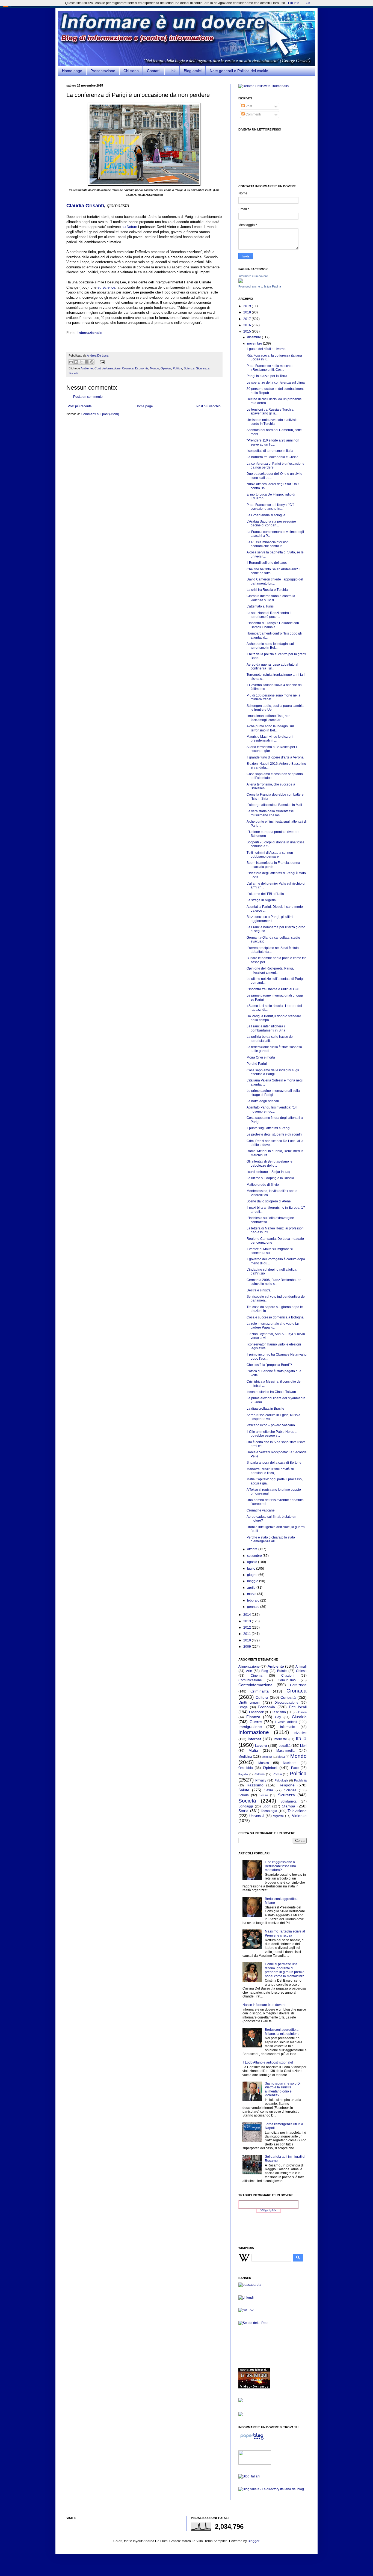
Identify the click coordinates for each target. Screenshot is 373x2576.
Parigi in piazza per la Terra (267, 376)
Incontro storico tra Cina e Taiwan (271, 1392)
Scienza (189, 368)
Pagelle (243, 1774)
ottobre (253, 1549)
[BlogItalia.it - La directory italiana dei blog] (271, 2489)
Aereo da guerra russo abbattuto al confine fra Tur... (272, 666)
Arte (249, 1671)
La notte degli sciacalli (263, 1101)
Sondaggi (246, 1806)
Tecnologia (269, 1811)
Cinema (257, 1676)
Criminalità (260, 1691)
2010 (248, 1640)
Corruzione (298, 1685)
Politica (177, 368)
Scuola (244, 1795)
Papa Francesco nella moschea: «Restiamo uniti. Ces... (270, 368)
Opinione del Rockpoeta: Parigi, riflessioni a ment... (270, 970)
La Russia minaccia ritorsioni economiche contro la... (268, 544)
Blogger (253, 2541)
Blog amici (193, 71)
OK (308, 3)
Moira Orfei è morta (261, 1057)
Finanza (253, 1717)
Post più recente (80, 406)
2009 (248, 1647)
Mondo (154, 368)
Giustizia (299, 1717)
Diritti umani (249, 1702)
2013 (248, 1621)
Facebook (256, 1712)
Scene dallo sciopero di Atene (269, 1201)
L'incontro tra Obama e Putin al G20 (273, 989)
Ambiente (87, 368)
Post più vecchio (208, 406)
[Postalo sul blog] (76, 362)
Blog (265, 1671)
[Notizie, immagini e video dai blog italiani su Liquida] (255, 2464)
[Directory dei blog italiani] (249, 2476)
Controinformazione (107, 368)
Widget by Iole (268, 2210)
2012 (248, 1628)
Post (248, 106)
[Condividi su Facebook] (87, 362)
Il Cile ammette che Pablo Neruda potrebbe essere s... (272, 1434)
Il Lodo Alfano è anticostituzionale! (268, 2062)
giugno (253, 1575)
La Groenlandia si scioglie (266, 515)
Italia (301, 1738)
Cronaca (128, 368)
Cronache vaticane (261, 1510)
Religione (287, 1785)
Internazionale (90, 333)
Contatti (154, 71)
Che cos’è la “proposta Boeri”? (269, 1365)
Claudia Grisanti (85, 206)
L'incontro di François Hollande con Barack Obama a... (273, 625)
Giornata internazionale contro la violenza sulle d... (271, 598)
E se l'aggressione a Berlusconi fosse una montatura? (280, 1866)
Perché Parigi (257, 1064)
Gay (278, 1717)
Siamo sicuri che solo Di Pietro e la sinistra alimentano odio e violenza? (283, 2089)
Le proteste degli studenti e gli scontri (274, 1134)
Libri (303, 1746)
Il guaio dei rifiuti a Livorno (266, 349)
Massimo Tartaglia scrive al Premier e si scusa (285, 1933)
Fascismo (279, 1712)
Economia (142, 368)
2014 (248, 1615)
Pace (295, 1768)
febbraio (254, 1600)
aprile (252, 1588)
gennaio (254, 1607)
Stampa (288, 1806)
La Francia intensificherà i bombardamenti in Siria (266, 1028)
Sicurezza (203, 368)
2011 (248, 1634)
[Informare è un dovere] (241, 282)
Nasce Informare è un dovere (264, 2005)
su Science (106, 287)
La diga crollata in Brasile (265, 1409)
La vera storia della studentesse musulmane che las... (270, 813)
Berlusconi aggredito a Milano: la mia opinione (282, 2032)
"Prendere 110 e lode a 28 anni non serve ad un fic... (273, 442)
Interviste (280, 1739)
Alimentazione (249, 1667)
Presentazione (103, 71)
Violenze (299, 1816)
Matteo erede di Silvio (263, 1185)
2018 (248, 312)
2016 (248, 325)
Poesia (277, 1774)
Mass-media (285, 1751)
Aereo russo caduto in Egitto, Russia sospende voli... (273, 1417)
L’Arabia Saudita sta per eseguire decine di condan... (271, 523)
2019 (248, 306)
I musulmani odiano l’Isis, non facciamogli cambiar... (269, 718)
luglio (252, 1569)
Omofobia (246, 1768)
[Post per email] (101, 362)
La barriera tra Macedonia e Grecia (273, 457)
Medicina (245, 1757)
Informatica (288, 1727)
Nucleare (290, 1763)
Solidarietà (288, 1801)
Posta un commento (88, 397)
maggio (253, 1581)
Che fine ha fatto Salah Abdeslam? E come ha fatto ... (274, 571)
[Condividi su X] (81, 362)
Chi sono (131, 71)
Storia (243, 1811)
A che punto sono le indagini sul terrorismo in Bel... (270, 646)
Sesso (264, 1795)
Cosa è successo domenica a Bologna (275, 1317)
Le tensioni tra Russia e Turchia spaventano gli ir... (270, 411)
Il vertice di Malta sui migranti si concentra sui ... (270, 1251)
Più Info (294, 3)
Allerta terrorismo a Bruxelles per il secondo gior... (272, 749)
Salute (244, 1790)
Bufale (282, 1671)
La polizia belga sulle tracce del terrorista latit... (270, 1039)
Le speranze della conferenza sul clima (276, 383)
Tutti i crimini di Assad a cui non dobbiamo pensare (270, 855)
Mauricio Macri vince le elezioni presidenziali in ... (270, 739)
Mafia (253, 1750)
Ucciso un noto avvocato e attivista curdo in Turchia (272, 422)
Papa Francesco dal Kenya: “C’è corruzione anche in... (271, 507)
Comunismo (287, 1680)
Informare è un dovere (253, 276)
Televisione (297, 1811)
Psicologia (281, 1780)
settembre (255, 1556)
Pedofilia (259, 1774)
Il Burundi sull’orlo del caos (267, 563)
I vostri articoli (286, 1722)
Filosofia (301, 1712)
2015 (248, 331)
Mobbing (267, 1757)
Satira (269, 1790)
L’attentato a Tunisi (260, 606)
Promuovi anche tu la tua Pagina (260, 286)
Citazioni (288, 1676)
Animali (301, 1667)
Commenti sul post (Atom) (100, 414)
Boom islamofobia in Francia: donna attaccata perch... (273, 865)
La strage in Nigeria (261, 900)
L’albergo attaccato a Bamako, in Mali (274, 805)
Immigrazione (250, 1727)
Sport (266, 1806)
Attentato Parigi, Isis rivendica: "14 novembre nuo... (272, 1109)
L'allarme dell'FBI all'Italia (265, 894)
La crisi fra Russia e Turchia (267, 590)
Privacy (261, 1780)
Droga (243, 1707)
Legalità (285, 1746)
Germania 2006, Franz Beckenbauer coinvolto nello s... (274, 1282)
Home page (72, 71)
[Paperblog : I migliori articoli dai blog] (252, 2440)
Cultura (262, 1697)
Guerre (256, 1722)
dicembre (254, 337)
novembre (255, 343)
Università (257, 1816)
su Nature (129, 227)
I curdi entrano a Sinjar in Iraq (268, 1172)
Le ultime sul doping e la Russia (270, 1178)
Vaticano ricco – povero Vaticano (271, 1425)
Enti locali (298, 1707)
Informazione (254, 1732)
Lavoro (261, 1745)
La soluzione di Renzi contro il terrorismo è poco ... (269, 615)
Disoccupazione (286, 1703)
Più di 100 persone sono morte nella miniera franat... (273, 697)
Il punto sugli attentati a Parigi (268, 1128)
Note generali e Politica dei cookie (239, 71)
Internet (254, 1739)
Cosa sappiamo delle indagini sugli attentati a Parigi (273, 1072)
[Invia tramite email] (71, 362)
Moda (281, 1757)
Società (73, 373)
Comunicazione (250, 1680)
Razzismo (255, 1785)
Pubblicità (300, 1780)
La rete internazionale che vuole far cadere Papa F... (273, 1326)
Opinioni (166, 368)
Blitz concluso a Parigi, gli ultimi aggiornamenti (270, 919)
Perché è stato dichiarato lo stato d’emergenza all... (271, 1539)
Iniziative (300, 1733)
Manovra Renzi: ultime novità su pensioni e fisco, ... (270, 1471)
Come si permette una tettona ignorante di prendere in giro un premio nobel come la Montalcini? (285, 1970)
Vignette (278, 1816)
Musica (264, 1763)
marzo (252, 1594)
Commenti (253, 114)
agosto (253, 1562)
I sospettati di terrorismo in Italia (270, 451)
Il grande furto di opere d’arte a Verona (275, 757)
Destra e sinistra (259, 1290)
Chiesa (301, 1671)
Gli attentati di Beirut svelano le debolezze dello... (270, 1163)
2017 (248, 319)
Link (172, 71)
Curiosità (288, 1697)
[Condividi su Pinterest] (92, 362)
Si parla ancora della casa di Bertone (274, 1463)
